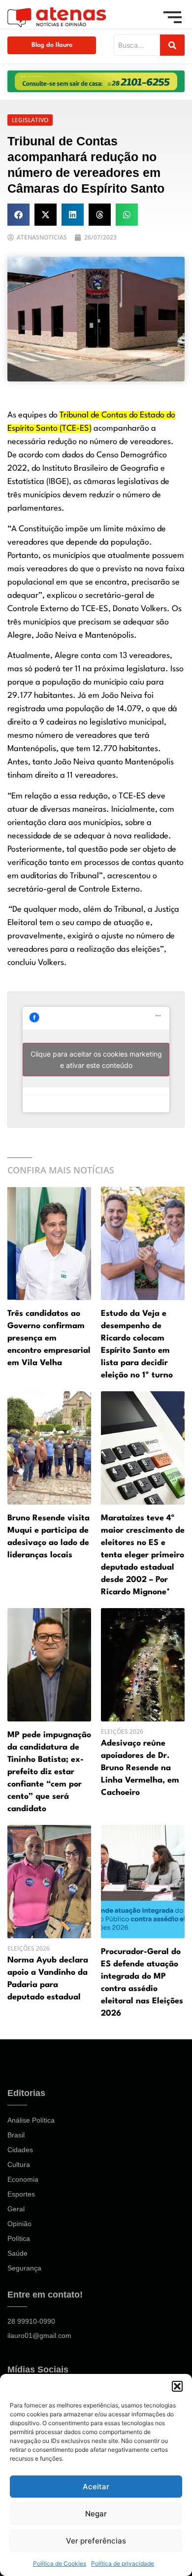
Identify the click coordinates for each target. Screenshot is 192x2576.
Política (19, 2238)
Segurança (24, 2268)
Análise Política (31, 2120)
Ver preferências (96, 2541)
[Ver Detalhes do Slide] (96, 81)
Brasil (16, 2135)
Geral (16, 2209)
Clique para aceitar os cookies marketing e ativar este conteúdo (96, 1060)
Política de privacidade (123, 2563)
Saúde (17, 2253)
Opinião (19, 2224)
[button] (177, 2386)
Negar (96, 2514)
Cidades (20, 2150)
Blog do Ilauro (52, 45)
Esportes (21, 2194)
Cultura (19, 2164)
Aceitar (96, 2487)
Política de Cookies (60, 2563)
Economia (23, 2179)
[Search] (172, 45)
